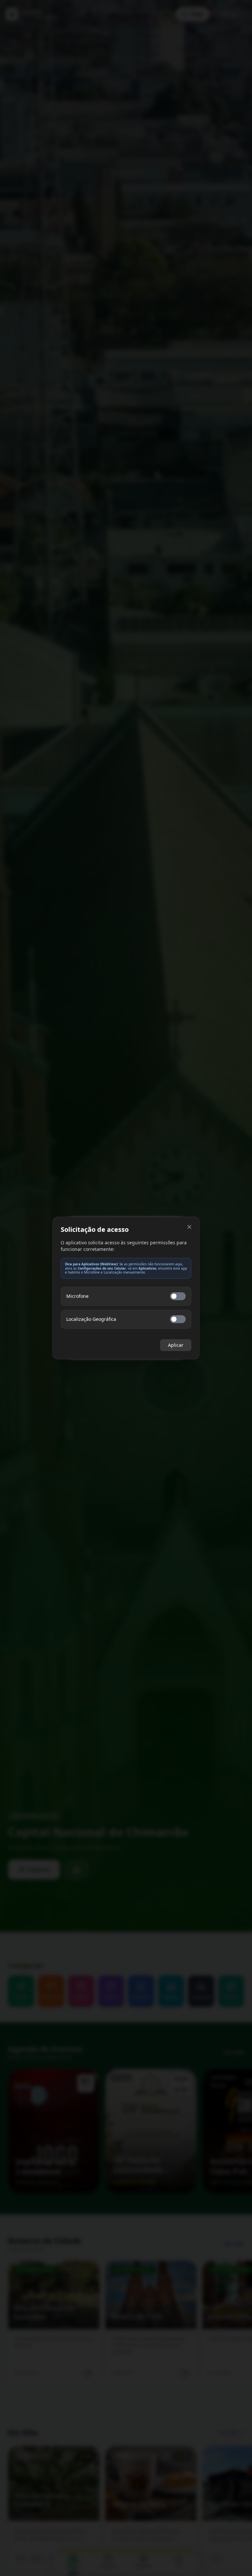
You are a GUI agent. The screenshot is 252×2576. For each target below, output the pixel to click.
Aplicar (176, 1345)
